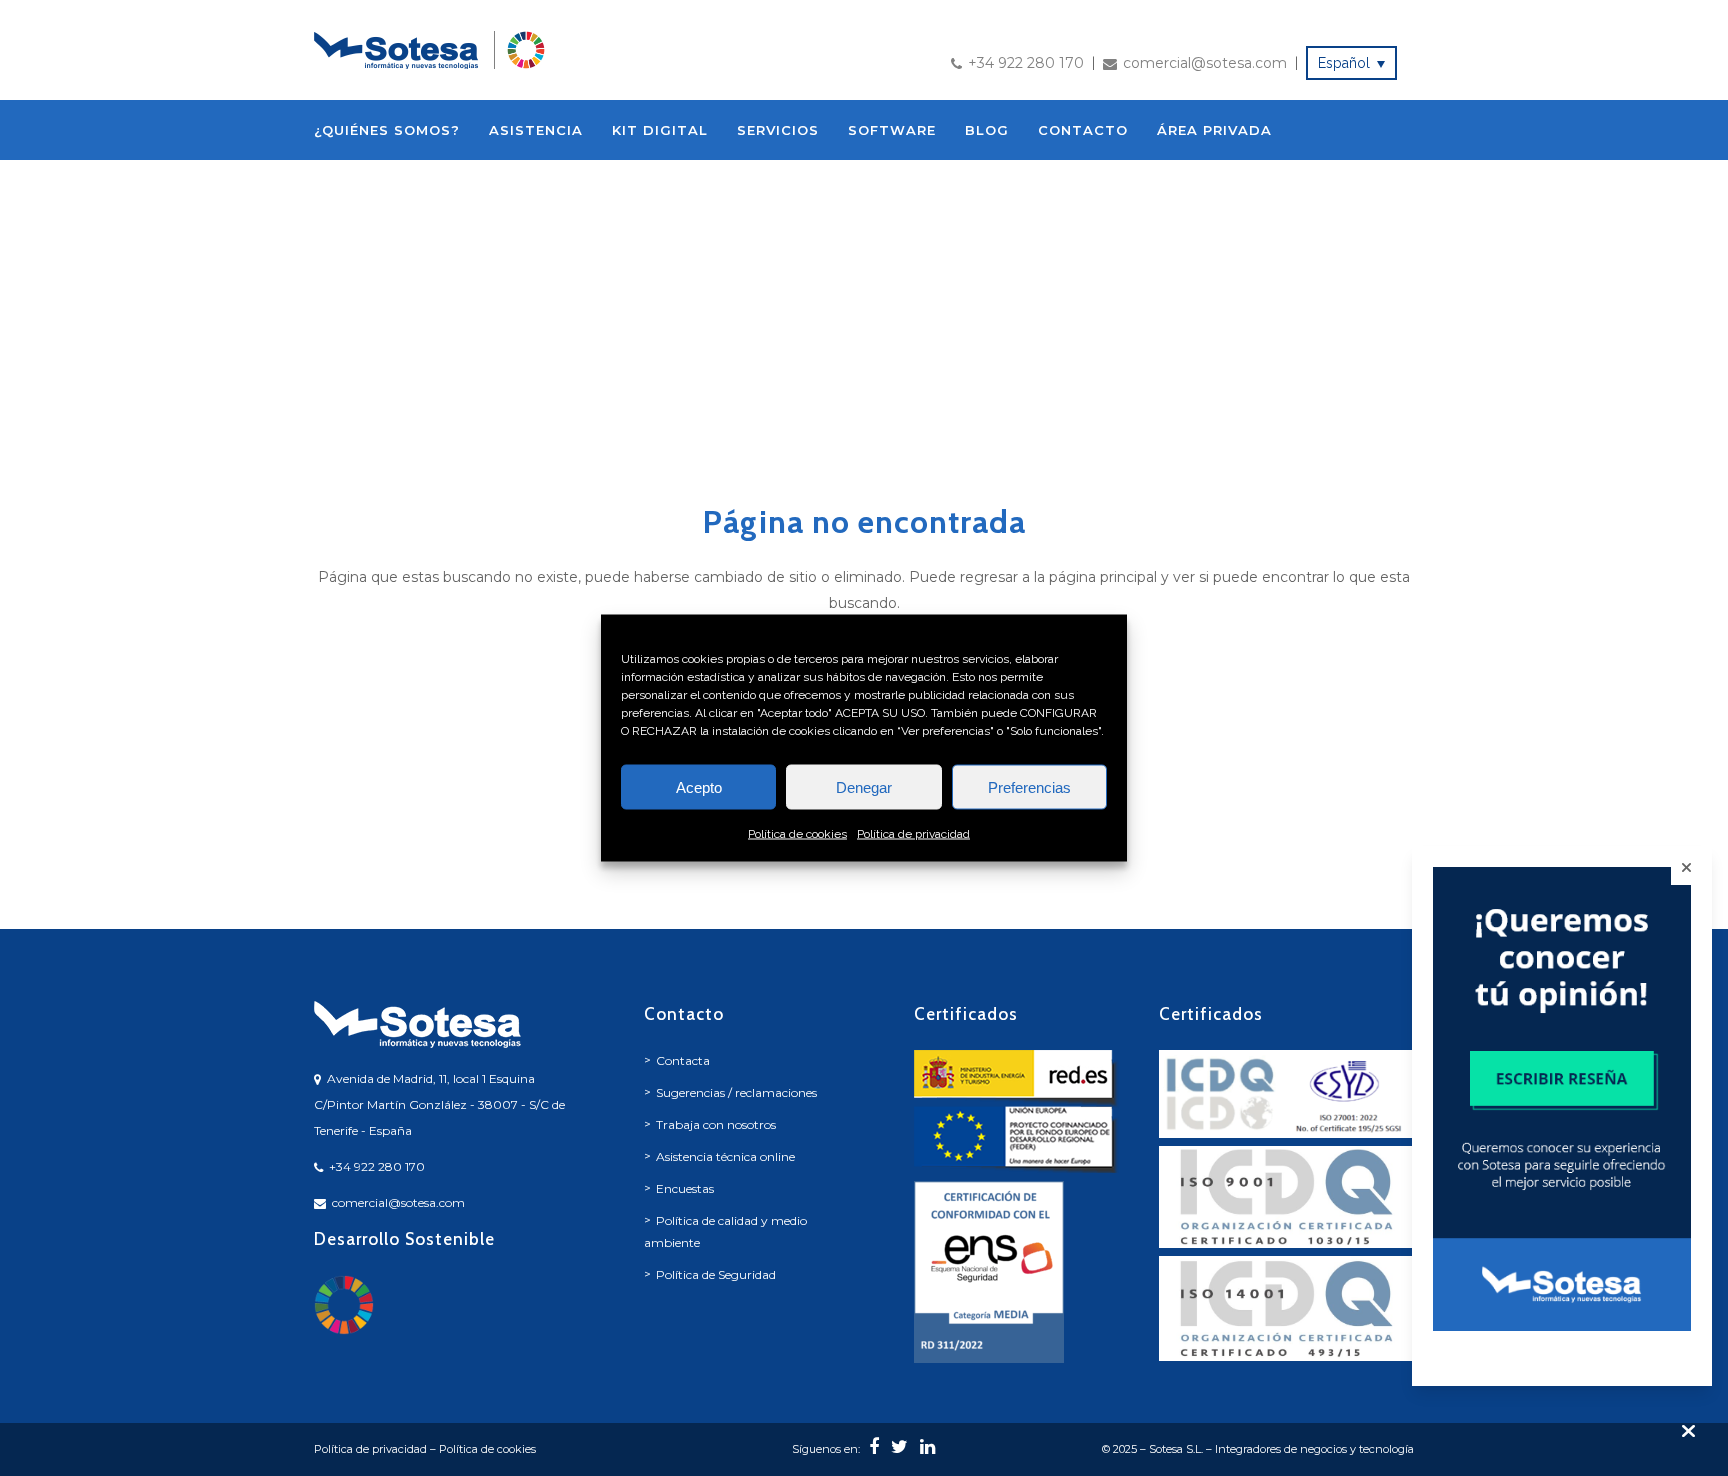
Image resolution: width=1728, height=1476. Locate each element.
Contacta (683, 1060)
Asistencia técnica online (725, 1156)
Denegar (864, 786)
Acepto (699, 786)
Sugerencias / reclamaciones (736, 1092)
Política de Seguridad (716, 1274)
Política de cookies (797, 834)
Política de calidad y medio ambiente (725, 1231)
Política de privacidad (913, 834)
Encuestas (685, 1188)
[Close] (1686, 868)
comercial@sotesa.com (1205, 63)
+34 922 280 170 (1026, 63)
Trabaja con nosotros (716, 1124)
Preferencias (1029, 786)
